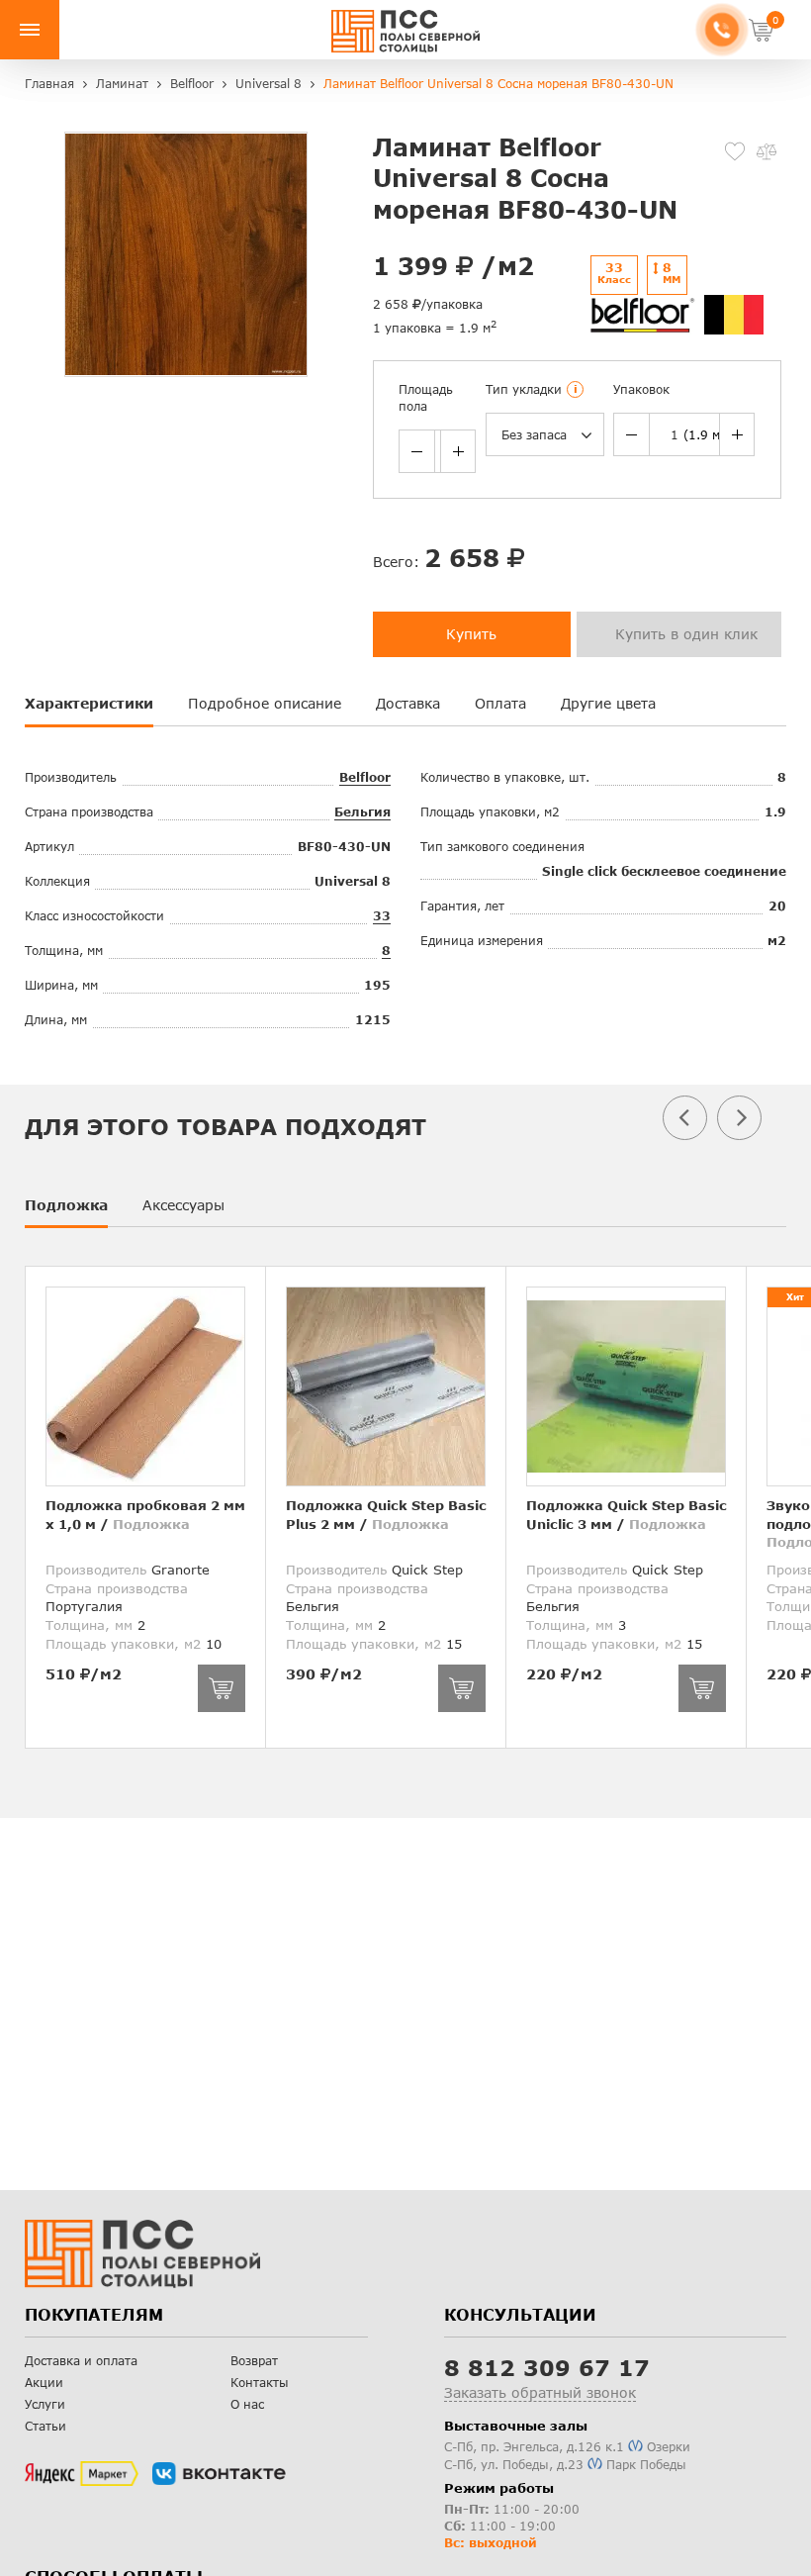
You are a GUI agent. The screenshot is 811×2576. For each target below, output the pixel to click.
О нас (247, 2404)
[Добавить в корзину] (222, 1688)
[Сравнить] (766, 151)
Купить (471, 634)
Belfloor (365, 777)
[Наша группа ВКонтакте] (219, 2474)
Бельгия (362, 812)
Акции (44, 2383)
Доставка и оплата (81, 2361)
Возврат (254, 2361)
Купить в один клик (686, 634)
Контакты (260, 2383)
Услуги (45, 2404)
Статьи (45, 2426)
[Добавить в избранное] (735, 151)
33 (382, 916)
